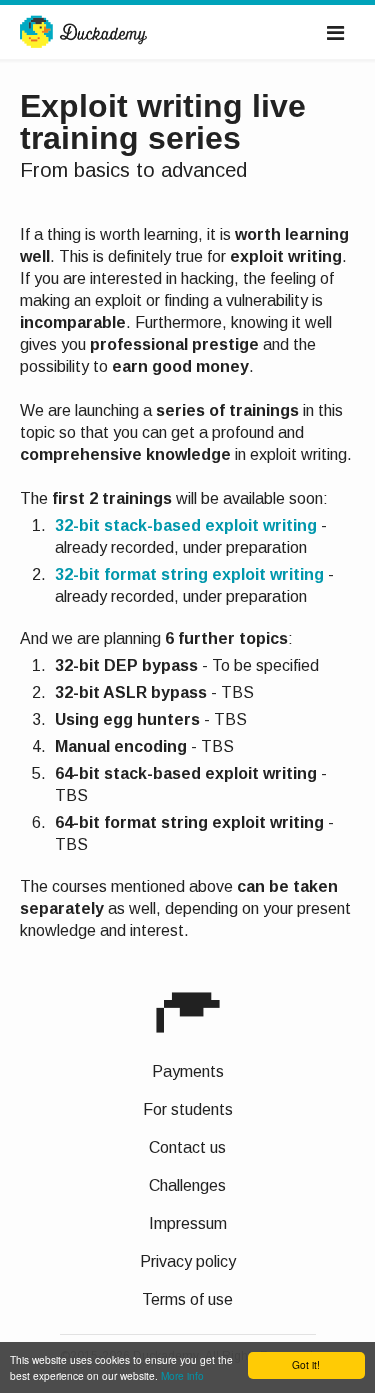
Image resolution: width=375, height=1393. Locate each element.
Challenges (187, 1185)
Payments (188, 1071)
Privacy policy (188, 1261)
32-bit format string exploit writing (189, 574)
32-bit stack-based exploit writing (186, 525)
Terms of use (187, 1299)
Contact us (187, 1147)
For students (188, 1109)
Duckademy (83, 33)
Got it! (306, 1364)
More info (182, 1375)
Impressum (188, 1223)
